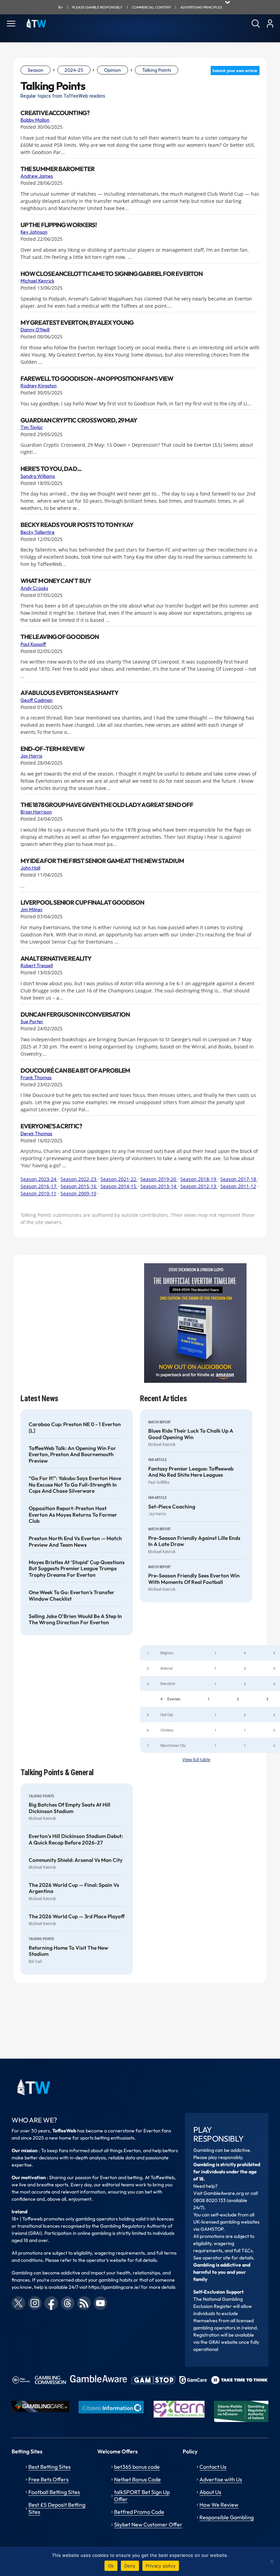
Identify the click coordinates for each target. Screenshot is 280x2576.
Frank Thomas (36, 1077)
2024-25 (74, 70)
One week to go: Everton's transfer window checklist (72, 1596)
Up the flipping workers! (59, 225)
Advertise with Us (221, 2479)
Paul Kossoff (33, 644)
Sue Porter (32, 1021)
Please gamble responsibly (97, 7)
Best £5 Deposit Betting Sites (57, 2508)
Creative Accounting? (55, 113)
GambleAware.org (224, 2193)
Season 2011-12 (238, 1186)
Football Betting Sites (54, 2492)
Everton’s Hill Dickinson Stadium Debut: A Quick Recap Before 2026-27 (76, 1839)
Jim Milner (32, 909)
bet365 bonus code (137, 2467)
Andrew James (37, 176)
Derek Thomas (36, 1133)
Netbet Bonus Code (137, 2479)
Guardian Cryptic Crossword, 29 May (79, 420)
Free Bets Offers (48, 2479)
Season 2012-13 (199, 1186)
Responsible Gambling (227, 2517)
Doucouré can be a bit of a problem (75, 1071)
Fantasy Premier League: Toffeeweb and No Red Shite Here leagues (191, 1472)
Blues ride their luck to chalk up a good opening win (191, 1434)
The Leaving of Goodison (60, 637)
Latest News (39, 1399)
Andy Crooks (34, 588)
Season (36, 70)
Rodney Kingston (39, 386)
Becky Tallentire (38, 532)
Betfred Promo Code (139, 2512)
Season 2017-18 (239, 1179)
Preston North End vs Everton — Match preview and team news (75, 1542)
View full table (196, 1760)
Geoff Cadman (37, 700)
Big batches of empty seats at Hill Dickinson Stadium (69, 1808)
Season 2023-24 (39, 1179)
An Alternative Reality (56, 959)
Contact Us (213, 2467)
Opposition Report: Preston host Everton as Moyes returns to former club (73, 1515)
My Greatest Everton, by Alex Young (77, 323)
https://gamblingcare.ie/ (114, 2287)
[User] (270, 24)
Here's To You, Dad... (51, 469)
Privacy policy (161, 2566)
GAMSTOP (212, 2229)
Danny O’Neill (35, 330)
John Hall (30, 868)
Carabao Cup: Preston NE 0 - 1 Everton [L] (75, 1428)
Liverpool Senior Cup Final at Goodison (82, 903)
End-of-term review (52, 749)
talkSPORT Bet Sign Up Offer (142, 2496)
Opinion (113, 70)
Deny (130, 2566)
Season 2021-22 (119, 1179)
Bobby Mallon (35, 120)
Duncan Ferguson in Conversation (75, 1015)
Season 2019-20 (159, 1179)
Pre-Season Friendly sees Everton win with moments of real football (194, 1579)
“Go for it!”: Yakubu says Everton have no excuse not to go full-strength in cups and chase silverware (75, 1485)
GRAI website (223, 2342)
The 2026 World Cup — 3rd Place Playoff (77, 1917)
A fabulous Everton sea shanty (69, 693)
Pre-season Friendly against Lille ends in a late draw (194, 1541)
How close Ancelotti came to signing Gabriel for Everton (111, 274)
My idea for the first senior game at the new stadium (102, 861)
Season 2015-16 (79, 1186)
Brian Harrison (36, 812)
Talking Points (157, 70)
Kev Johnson (34, 232)
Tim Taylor (32, 427)
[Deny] (271, 2561)
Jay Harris (31, 756)
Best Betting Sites (50, 2467)
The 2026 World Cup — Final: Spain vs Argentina (74, 1888)
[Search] (256, 24)
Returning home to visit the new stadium (68, 1951)
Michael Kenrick (37, 281)
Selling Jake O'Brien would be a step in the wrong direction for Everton (75, 1619)
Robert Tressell (37, 965)
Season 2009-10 (78, 1193)
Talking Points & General (57, 1773)
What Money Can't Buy (56, 581)
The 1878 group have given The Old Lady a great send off (107, 805)
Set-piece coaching (172, 1507)
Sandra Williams (38, 476)
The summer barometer (58, 169)
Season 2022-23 (79, 1179)
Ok (111, 2566)
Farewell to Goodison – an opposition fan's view (97, 379)
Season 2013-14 (159, 1186)
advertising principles (201, 7)
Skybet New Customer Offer (148, 2524)
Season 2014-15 (119, 1186)
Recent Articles (163, 1399)
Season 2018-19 (199, 1179)
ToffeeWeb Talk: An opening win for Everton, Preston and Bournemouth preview (72, 1455)
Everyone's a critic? (51, 1126)
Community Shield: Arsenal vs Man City (76, 1860)
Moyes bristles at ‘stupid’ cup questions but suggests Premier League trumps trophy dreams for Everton (77, 1569)
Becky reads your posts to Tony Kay (77, 525)
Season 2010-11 (38, 1193)
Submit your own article (235, 71)
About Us (210, 2492)
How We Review (219, 2505)
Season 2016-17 (39, 1186)
